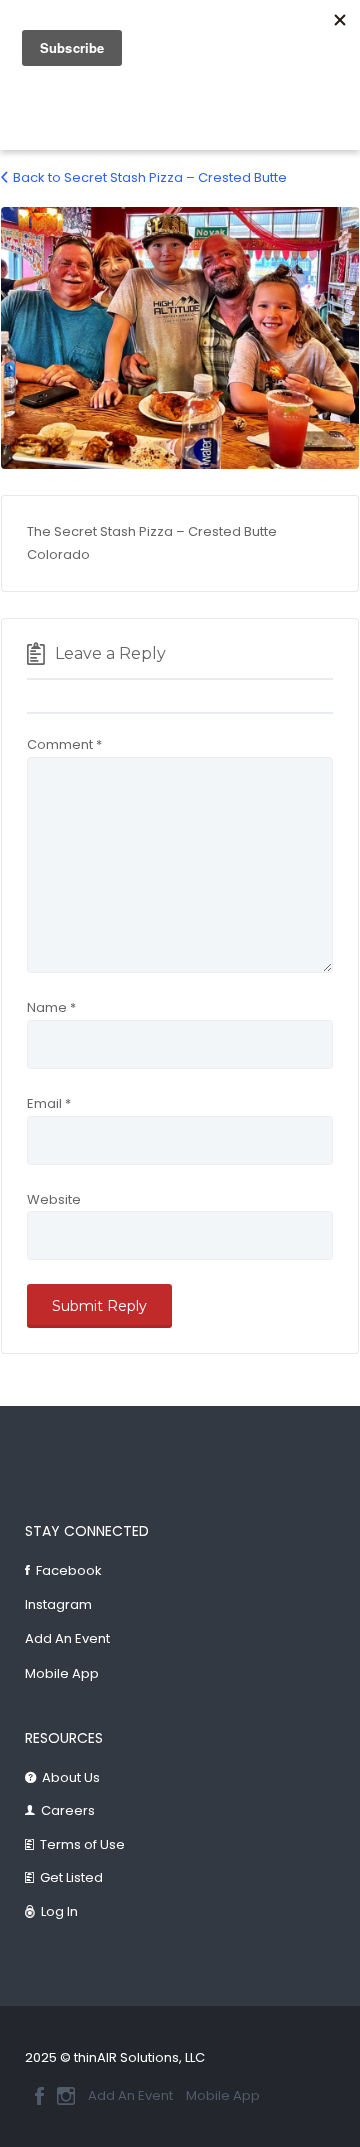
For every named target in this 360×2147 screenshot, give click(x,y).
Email (49, 1103)
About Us (71, 1777)
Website (54, 1199)
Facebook (69, 1570)
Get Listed (71, 1877)
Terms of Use (82, 1844)
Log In (59, 1911)
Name (51, 1007)
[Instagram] (66, 2096)
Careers (68, 1810)
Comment (64, 744)
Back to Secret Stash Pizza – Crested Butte (150, 177)
